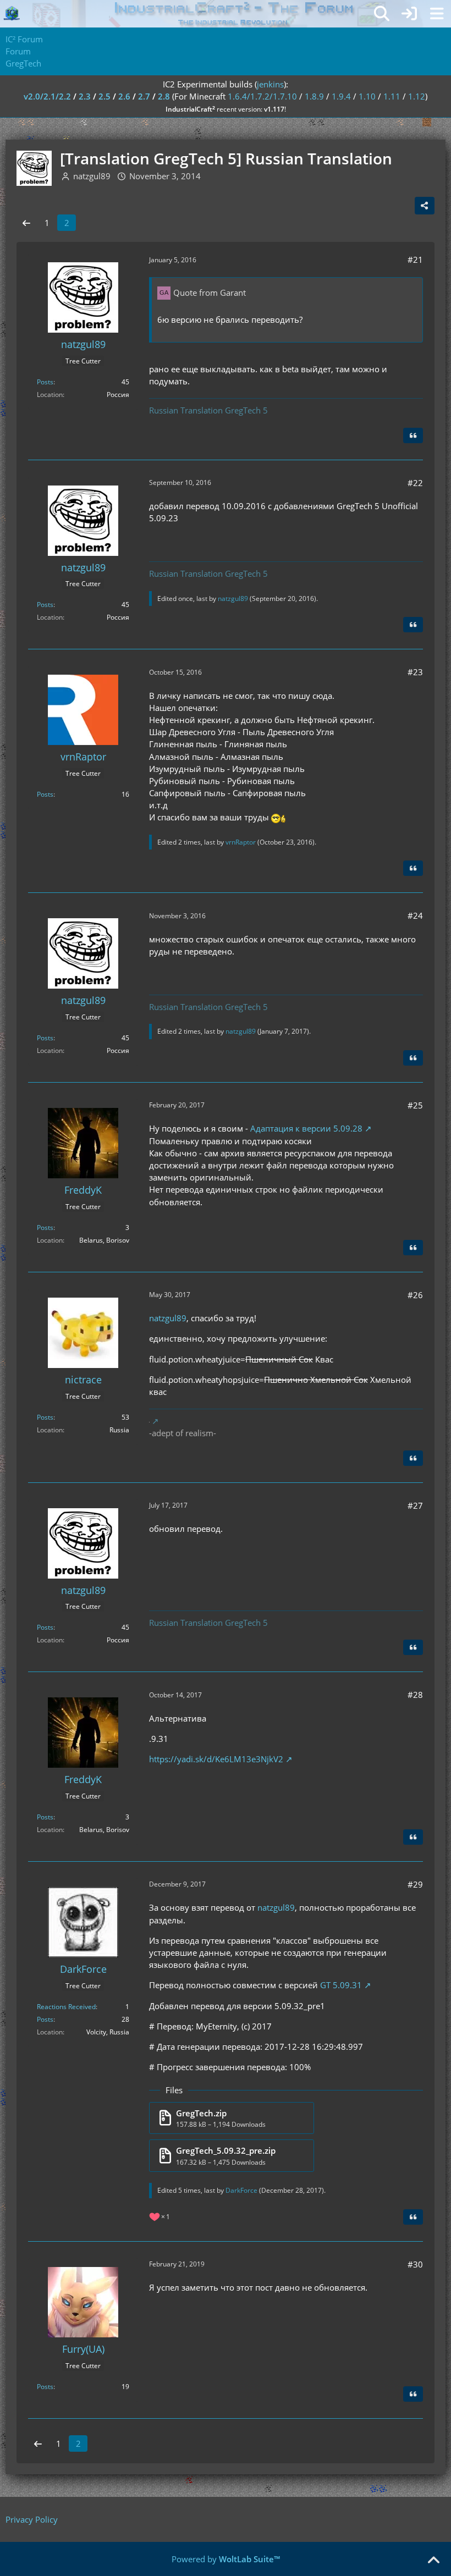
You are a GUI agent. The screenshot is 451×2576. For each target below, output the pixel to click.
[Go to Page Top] (433, 2561)
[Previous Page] (26, 223)
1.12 (417, 96)
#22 (415, 483)
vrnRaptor (241, 842)
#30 (415, 2264)
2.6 (124, 96)
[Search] (382, 14)
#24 (415, 915)
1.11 (392, 96)
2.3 (85, 96)
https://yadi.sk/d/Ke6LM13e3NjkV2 (216, 1759)
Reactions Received (66, 2007)
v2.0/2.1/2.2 (47, 96)
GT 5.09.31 (341, 1985)
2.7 (144, 96)
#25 (415, 1105)
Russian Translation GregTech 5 (208, 410)
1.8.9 (314, 96)
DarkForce (241, 2190)
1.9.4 (341, 96)
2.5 (105, 96)
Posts (45, 382)
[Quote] (413, 435)
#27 (415, 1505)
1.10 (367, 96)
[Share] (425, 206)
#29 (415, 1884)
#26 (415, 1295)
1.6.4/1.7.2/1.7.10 (262, 96)
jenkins (270, 84)
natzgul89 (233, 599)
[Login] (409, 14)
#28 (415, 1695)
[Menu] (437, 14)
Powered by (226, 2559)
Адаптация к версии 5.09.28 (306, 1128)
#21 (415, 260)
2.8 (164, 96)
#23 (415, 672)
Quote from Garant (210, 293)
